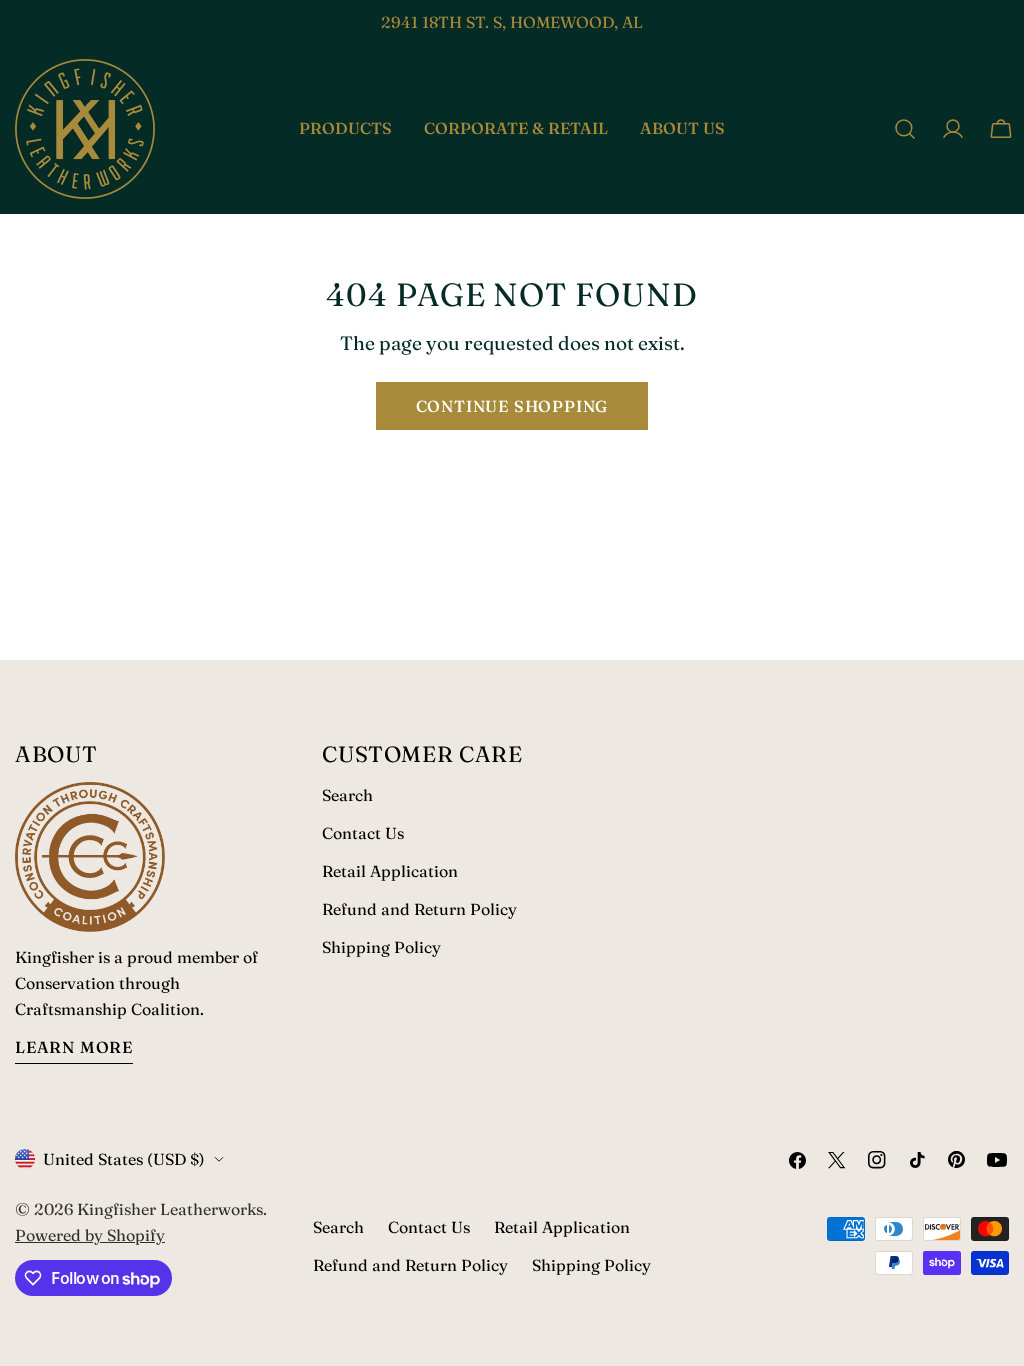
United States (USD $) (124, 1159)
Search (347, 795)
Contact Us (363, 833)
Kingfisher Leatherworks (170, 1209)
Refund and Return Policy (419, 909)
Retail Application (390, 871)
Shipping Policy (381, 947)
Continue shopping (512, 406)
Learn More (74, 1047)
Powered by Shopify (90, 1235)
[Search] (905, 129)
